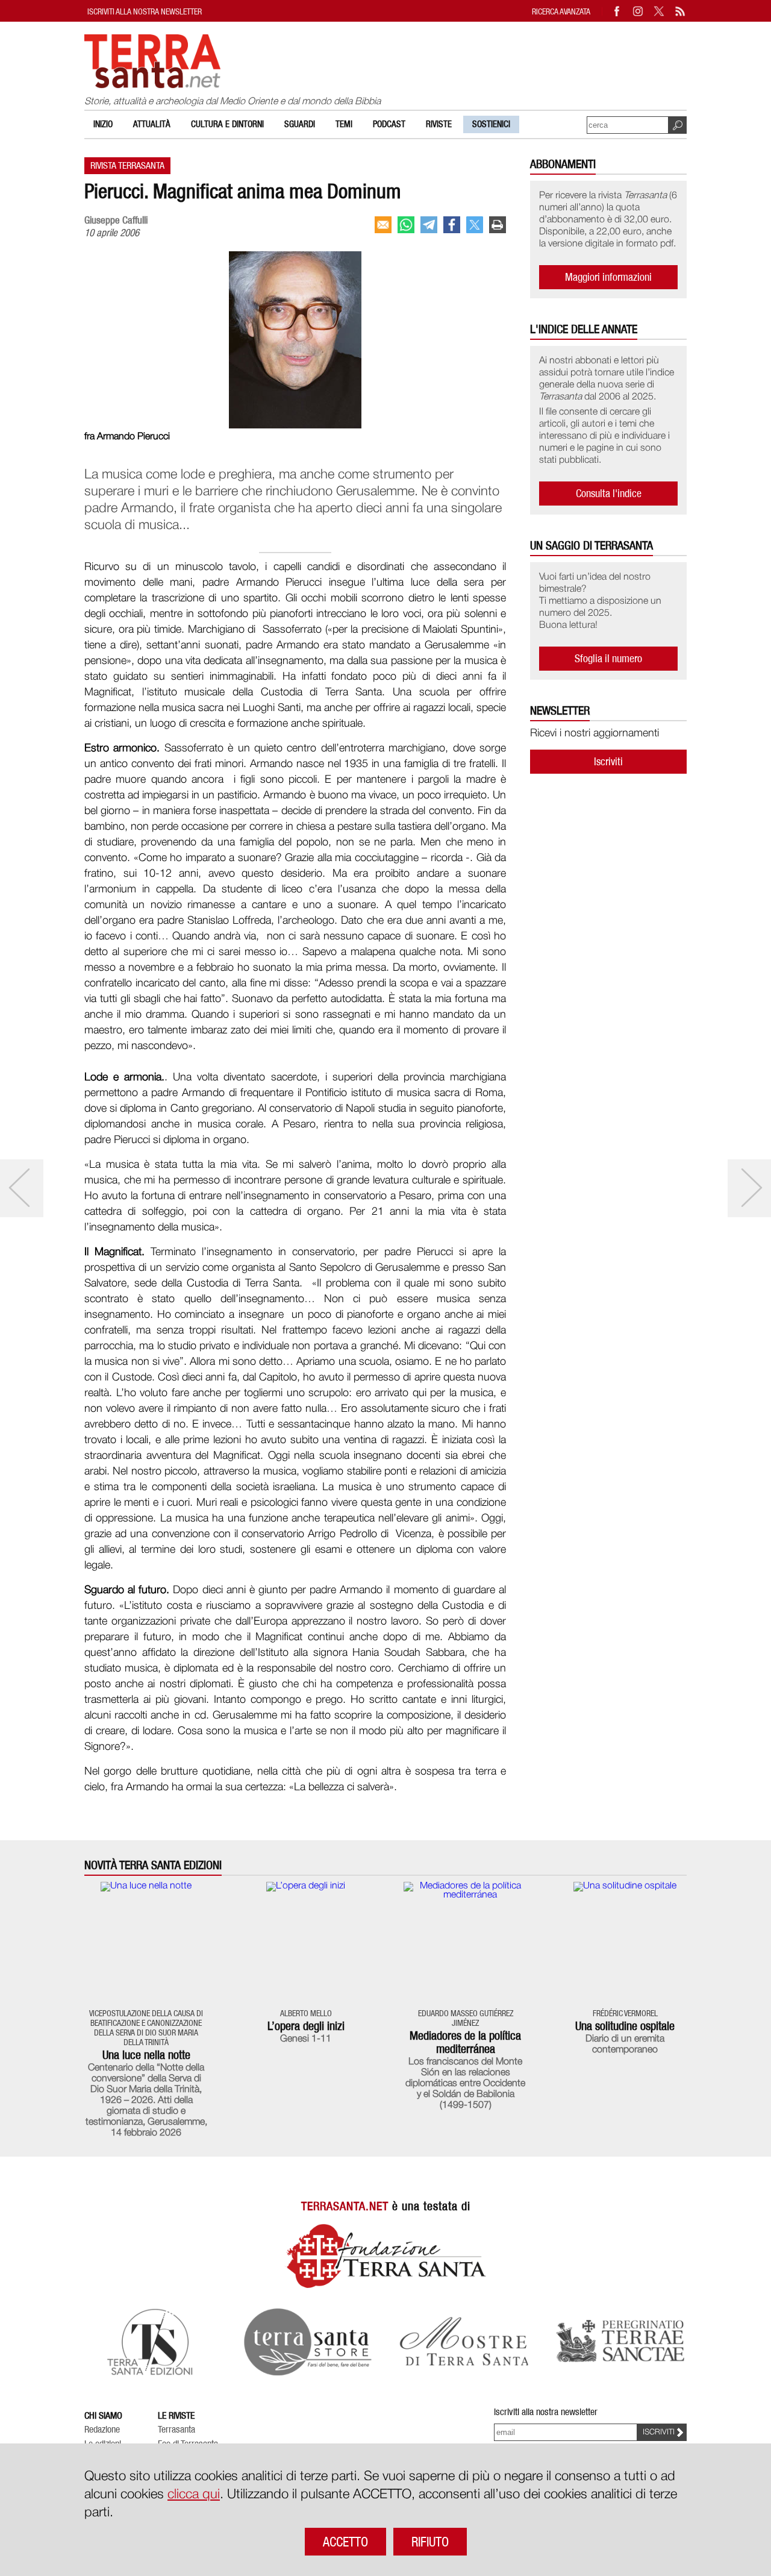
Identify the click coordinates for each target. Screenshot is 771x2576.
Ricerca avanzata (561, 11)
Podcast (389, 124)
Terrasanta (176, 2430)
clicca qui (194, 2495)
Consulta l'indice (609, 493)
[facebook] (452, 225)
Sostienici (491, 124)
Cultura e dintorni (227, 124)
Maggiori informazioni (608, 277)
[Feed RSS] (681, 11)
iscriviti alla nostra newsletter (145, 11)
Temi (344, 124)
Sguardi (300, 124)
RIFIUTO (430, 2542)
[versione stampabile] (498, 225)
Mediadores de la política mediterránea (465, 2042)
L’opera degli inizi (306, 2026)
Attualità (152, 124)
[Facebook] (617, 11)
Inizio (103, 124)
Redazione (102, 2430)
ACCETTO (345, 2542)
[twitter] (475, 225)
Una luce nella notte (146, 2055)
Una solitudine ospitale (625, 2026)
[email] (383, 225)
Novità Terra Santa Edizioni (153, 1865)
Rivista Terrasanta (127, 165)
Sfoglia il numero (608, 658)
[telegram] (429, 225)
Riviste (439, 124)
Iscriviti (608, 761)
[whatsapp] (406, 225)
